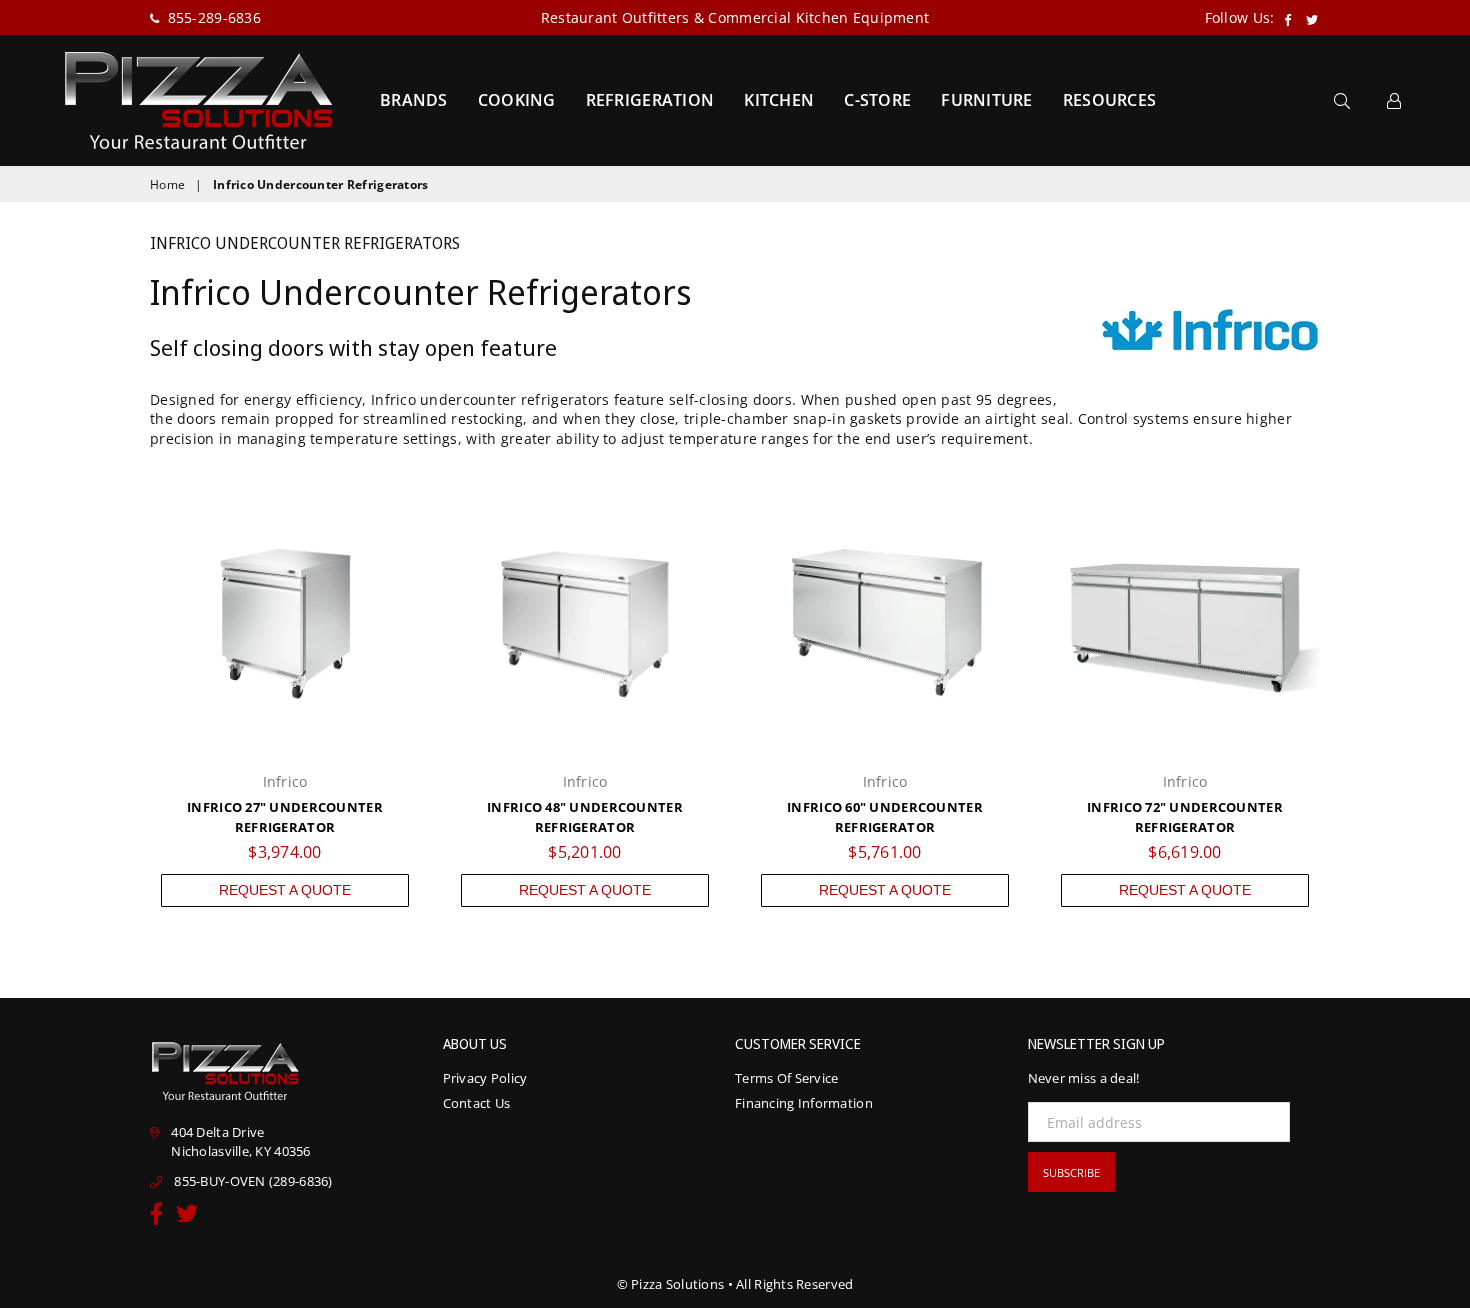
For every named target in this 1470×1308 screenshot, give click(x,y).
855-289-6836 (212, 17)
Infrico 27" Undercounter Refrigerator (285, 817)
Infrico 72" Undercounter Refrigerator (1185, 817)
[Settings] (1394, 100)
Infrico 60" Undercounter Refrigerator (885, 817)
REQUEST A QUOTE (285, 890)
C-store (877, 100)
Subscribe (1071, 1172)
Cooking (517, 100)
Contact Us (477, 1103)
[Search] (1342, 100)
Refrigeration (650, 100)
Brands (414, 100)
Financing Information (804, 1103)
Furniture (987, 100)
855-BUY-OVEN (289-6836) (253, 1181)
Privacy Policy (485, 1078)
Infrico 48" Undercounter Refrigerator (585, 817)
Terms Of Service (786, 1078)
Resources (1110, 100)
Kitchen (779, 100)
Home (167, 185)
